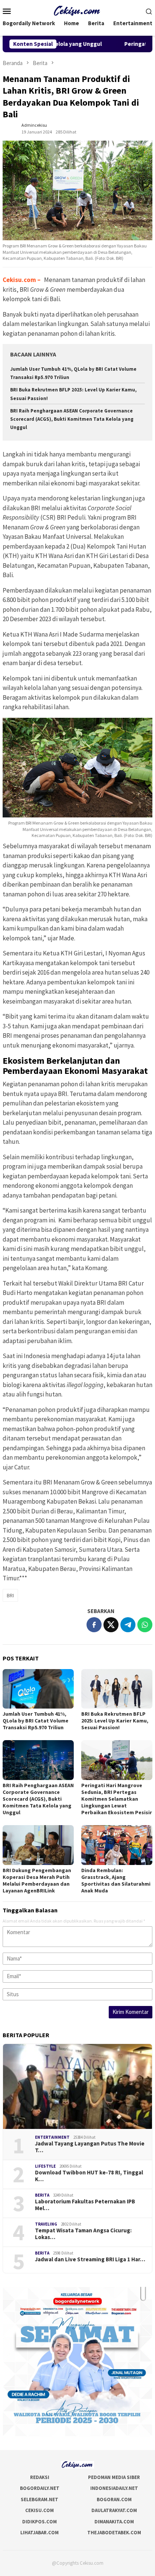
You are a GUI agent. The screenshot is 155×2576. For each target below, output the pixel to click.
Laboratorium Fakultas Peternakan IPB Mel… (85, 2205)
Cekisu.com (20, 280)
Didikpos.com (40, 2522)
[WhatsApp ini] (145, 1625)
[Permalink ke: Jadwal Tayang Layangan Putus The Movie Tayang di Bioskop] (77, 2086)
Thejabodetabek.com (114, 2533)
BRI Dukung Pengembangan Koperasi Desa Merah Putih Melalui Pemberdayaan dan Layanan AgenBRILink (37, 1880)
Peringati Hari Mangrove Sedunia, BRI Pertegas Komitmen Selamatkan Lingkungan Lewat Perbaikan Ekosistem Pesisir (117, 1799)
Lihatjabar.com (40, 2533)
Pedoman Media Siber (114, 2477)
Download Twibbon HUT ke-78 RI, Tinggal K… (89, 2176)
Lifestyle (45, 2166)
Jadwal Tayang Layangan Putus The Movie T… (90, 2147)
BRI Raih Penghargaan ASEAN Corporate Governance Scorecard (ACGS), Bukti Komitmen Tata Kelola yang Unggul (72, 419)
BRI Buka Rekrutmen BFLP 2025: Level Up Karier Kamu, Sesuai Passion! (115, 1721)
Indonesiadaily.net (114, 2488)
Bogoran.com (114, 2499)
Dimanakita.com (114, 2522)
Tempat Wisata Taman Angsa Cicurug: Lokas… (83, 2234)
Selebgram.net (40, 2499)
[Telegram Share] (128, 1625)
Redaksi (40, 2477)
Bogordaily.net (40, 2488)
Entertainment (52, 2137)
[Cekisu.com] (78, 10)
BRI (10, 1595)
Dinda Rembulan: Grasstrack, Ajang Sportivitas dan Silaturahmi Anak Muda (116, 1880)
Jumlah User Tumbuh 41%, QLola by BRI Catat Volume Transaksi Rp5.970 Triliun (36, 1721)
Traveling (46, 2224)
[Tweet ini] (111, 1625)
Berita (42, 2195)
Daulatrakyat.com (114, 2510)
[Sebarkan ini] (94, 1625)
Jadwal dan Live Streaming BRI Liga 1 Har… (90, 2259)
